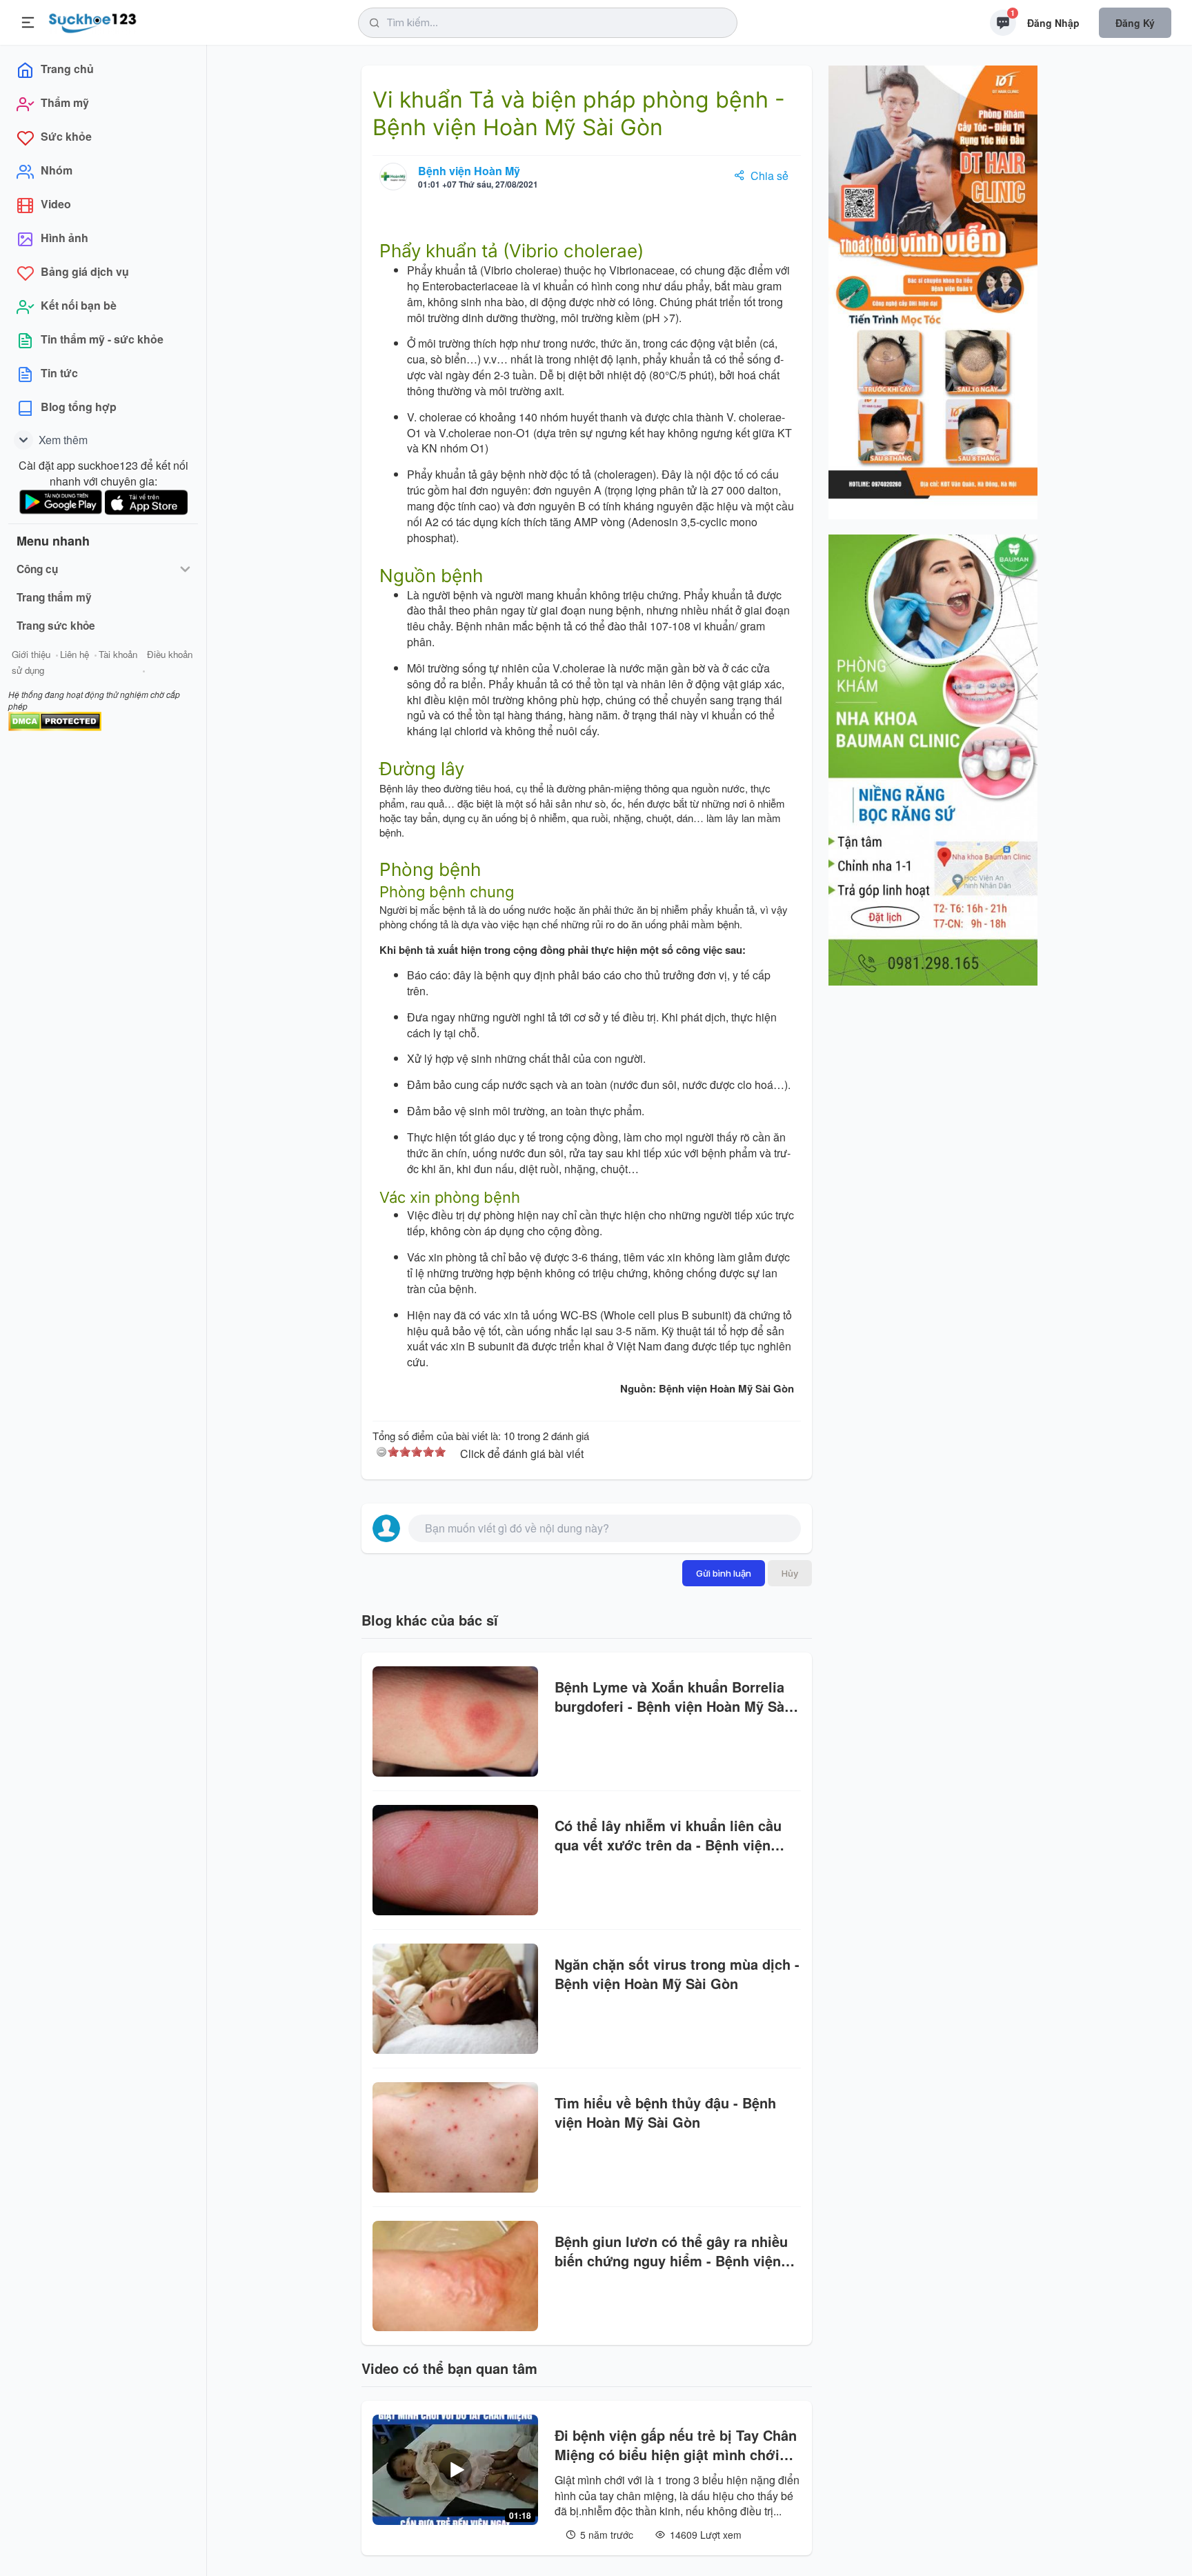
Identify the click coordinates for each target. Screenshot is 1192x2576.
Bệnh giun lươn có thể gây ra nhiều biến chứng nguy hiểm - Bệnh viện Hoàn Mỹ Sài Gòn (671, 2251)
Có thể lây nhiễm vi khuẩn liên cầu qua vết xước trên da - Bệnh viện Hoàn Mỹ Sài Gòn (668, 1835)
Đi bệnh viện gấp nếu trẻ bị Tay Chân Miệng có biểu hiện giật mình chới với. (676, 2445)
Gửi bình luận (724, 1573)
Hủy (790, 1573)
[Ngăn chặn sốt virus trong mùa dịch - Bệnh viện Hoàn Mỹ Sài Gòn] (455, 1999)
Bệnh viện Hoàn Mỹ (469, 171)
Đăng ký (1135, 23)
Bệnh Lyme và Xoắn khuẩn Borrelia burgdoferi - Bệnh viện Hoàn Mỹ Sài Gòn (672, 1697)
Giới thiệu (31, 654)
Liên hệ (74, 654)
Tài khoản (118, 654)
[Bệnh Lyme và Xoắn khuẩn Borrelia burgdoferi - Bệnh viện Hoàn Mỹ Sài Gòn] (455, 1721)
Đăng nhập (1053, 23)
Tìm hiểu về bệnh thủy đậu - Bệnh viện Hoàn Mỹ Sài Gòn (665, 2113)
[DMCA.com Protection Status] (55, 720)
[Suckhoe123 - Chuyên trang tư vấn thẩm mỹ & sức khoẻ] (93, 21)
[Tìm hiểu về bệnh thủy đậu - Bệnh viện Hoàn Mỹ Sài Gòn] (455, 2137)
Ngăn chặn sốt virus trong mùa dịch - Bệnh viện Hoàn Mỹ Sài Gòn (677, 1974)
